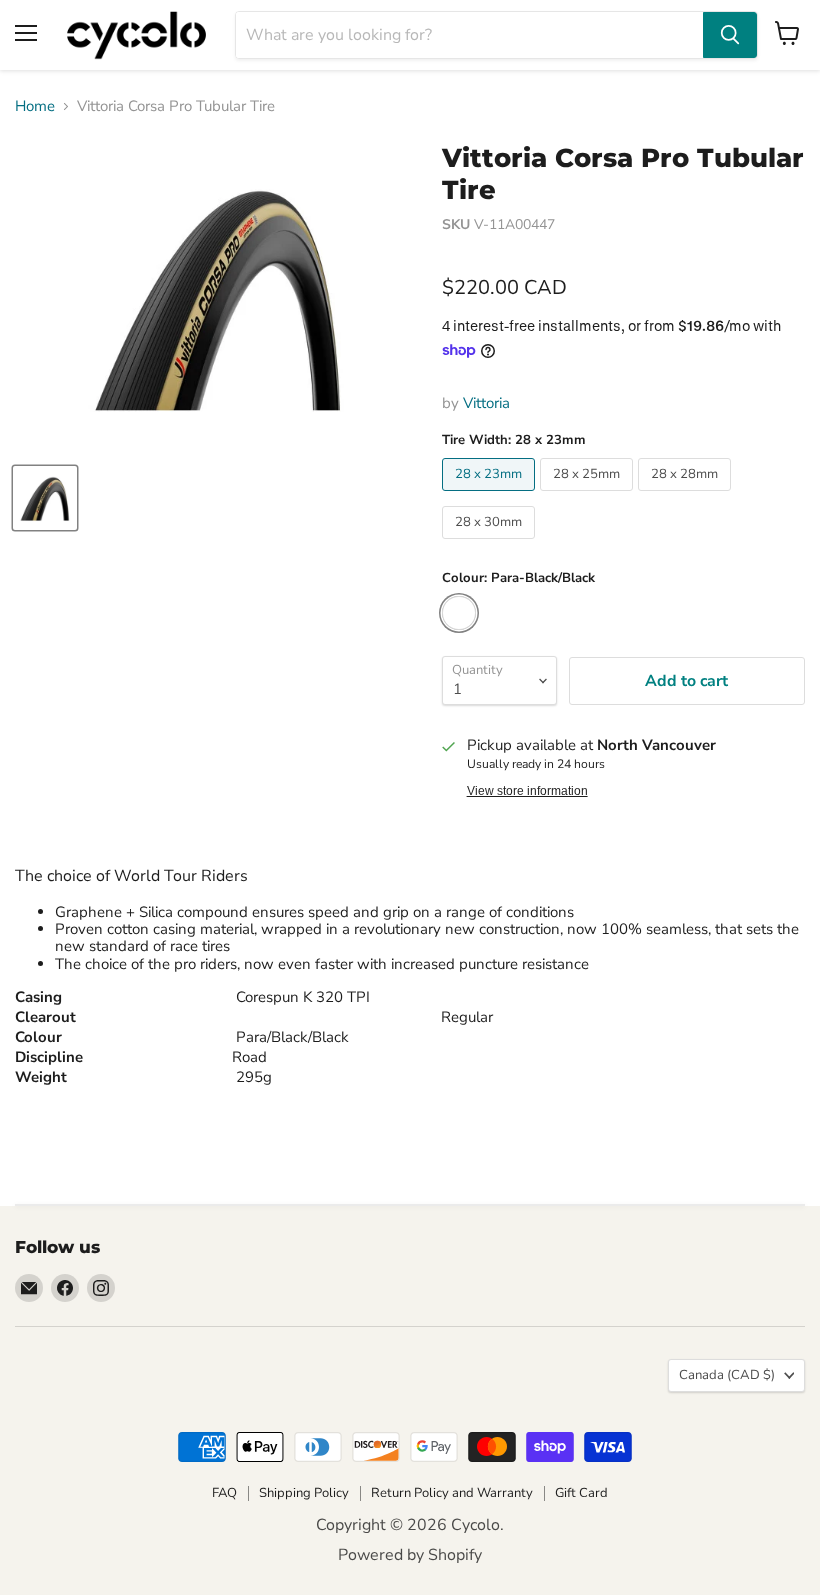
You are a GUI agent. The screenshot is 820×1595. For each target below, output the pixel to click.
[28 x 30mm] (491, 544)
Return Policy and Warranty (452, 1493)
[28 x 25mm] (589, 496)
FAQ (224, 1493)
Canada (727, 1375)
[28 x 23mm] (491, 496)
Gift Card (581, 1493)
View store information (527, 791)
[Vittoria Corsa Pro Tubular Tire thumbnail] (45, 498)
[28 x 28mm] (687, 496)
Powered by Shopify (410, 1555)
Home (35, 106)
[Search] (730, 35)
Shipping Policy (304, 1493)
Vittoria (486, 403)
